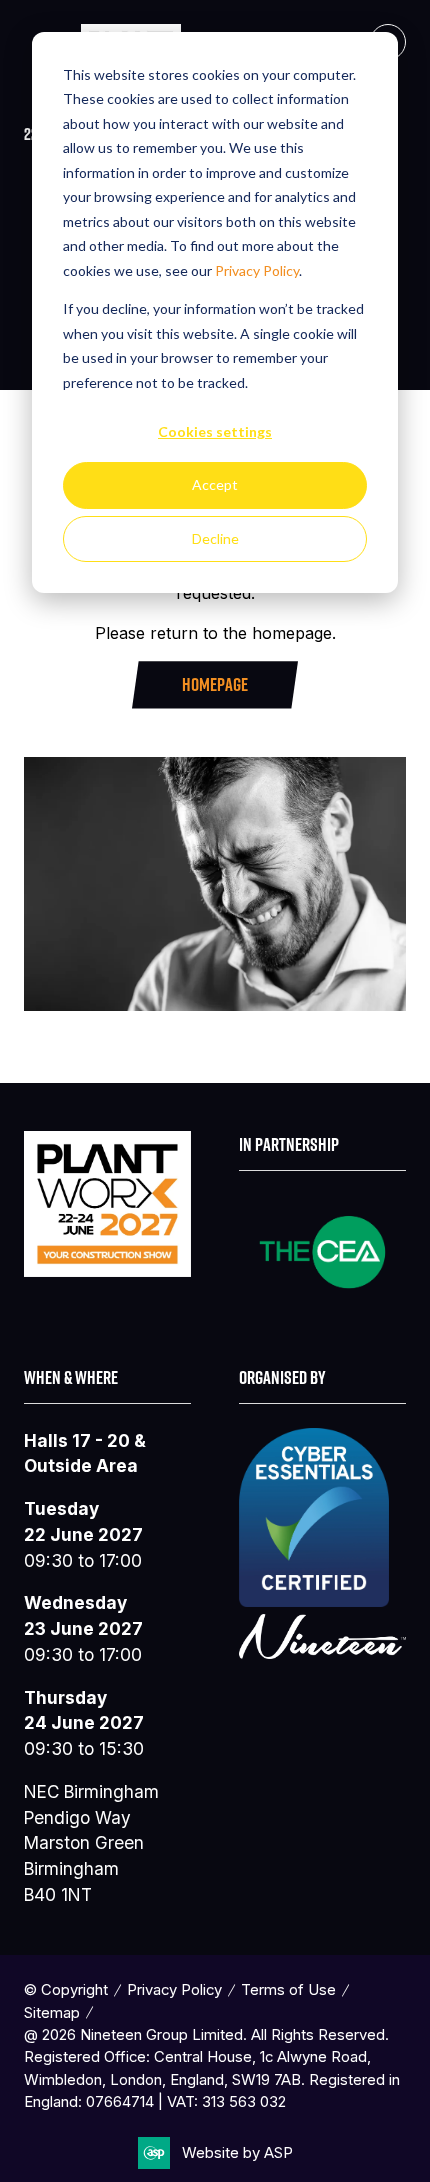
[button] (215, 684)
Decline (215, 538)
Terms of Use (288, 1990)
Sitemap (52, 2013)
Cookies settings (215, 431)
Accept (215, 484)
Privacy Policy (257, 270)
